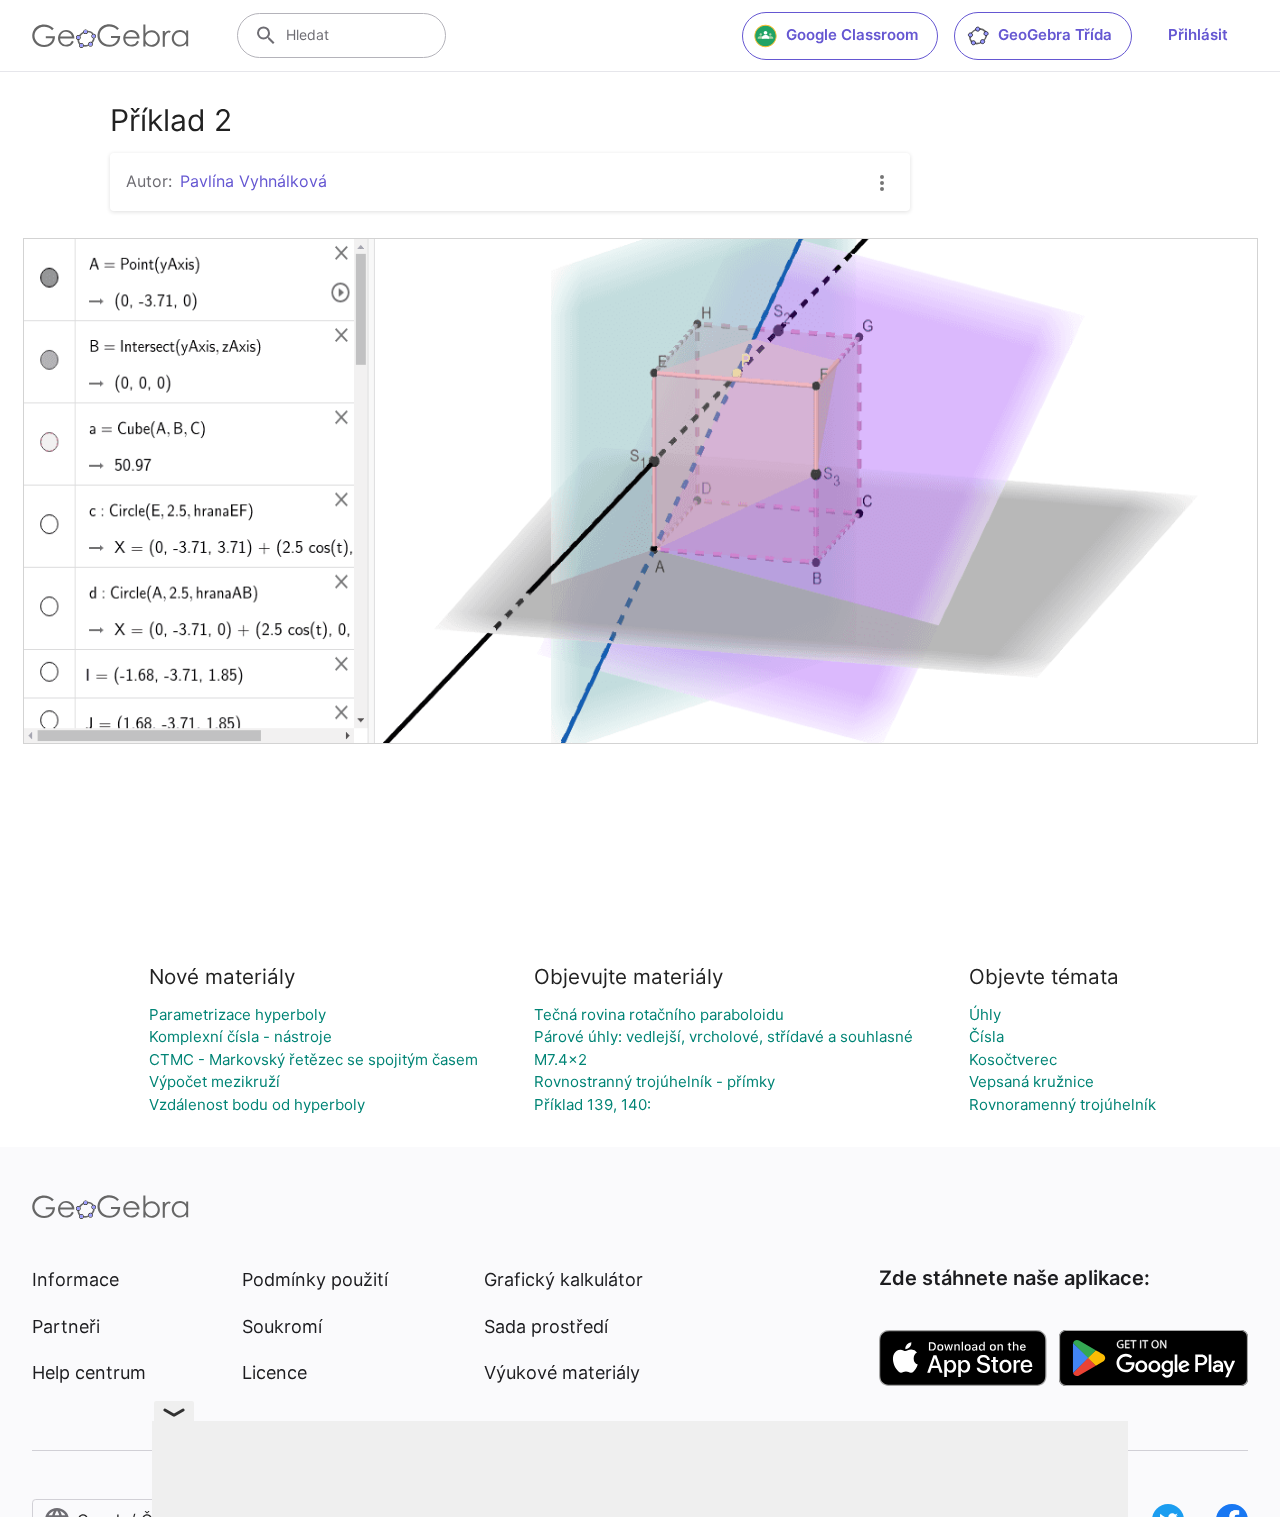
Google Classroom (852, 34)
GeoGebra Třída (1055, 34)
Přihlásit (1198, 34)
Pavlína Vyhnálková (253, 181)
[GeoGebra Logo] (110, 36)
